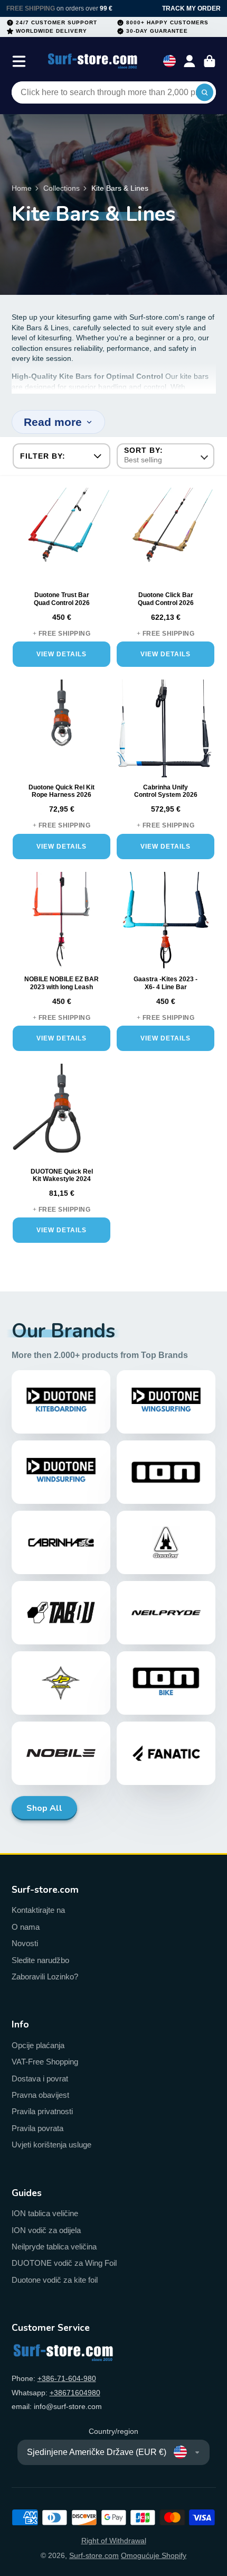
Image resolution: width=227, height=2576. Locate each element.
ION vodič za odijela (46, 2230)
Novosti (25, 1943)
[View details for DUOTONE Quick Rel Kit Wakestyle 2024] (62, 1115)
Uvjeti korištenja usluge (51, 2145)
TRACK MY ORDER (191, 8)
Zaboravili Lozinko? (45, 1977)
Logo (93, 61)
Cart (210, 61)
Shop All (44, 1808)
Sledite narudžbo (40, 1960)
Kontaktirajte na (38, 1910)
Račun (190, 61)
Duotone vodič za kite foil (55, 2280)
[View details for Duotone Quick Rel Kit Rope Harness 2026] (62, 731)
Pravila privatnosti (42, 2111)
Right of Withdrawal (114, 2541)
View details (62, 654)
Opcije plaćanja (38, 2045)
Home (22, 188)
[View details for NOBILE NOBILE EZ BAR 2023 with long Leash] (62, 923)
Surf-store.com (94, 2555)
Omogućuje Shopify (154, 2555)
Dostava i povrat (40, 2079)
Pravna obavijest (40, 2095)
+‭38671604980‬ (75, 2393)
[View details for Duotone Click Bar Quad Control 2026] (165, 539)
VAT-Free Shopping (45, 2062)
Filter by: (43, 456)
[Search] (205, 92)
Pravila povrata (37, 2128)
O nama (26, 1927)
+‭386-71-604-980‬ (67, 2378)
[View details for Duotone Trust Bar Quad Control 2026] (62, 539)
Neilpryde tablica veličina (54, 2247)
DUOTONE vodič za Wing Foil (64, 2263)
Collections (62, 188)
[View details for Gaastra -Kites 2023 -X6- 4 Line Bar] (165, 923)
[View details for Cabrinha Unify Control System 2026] (165, 731)
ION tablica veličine (45, 2213)
